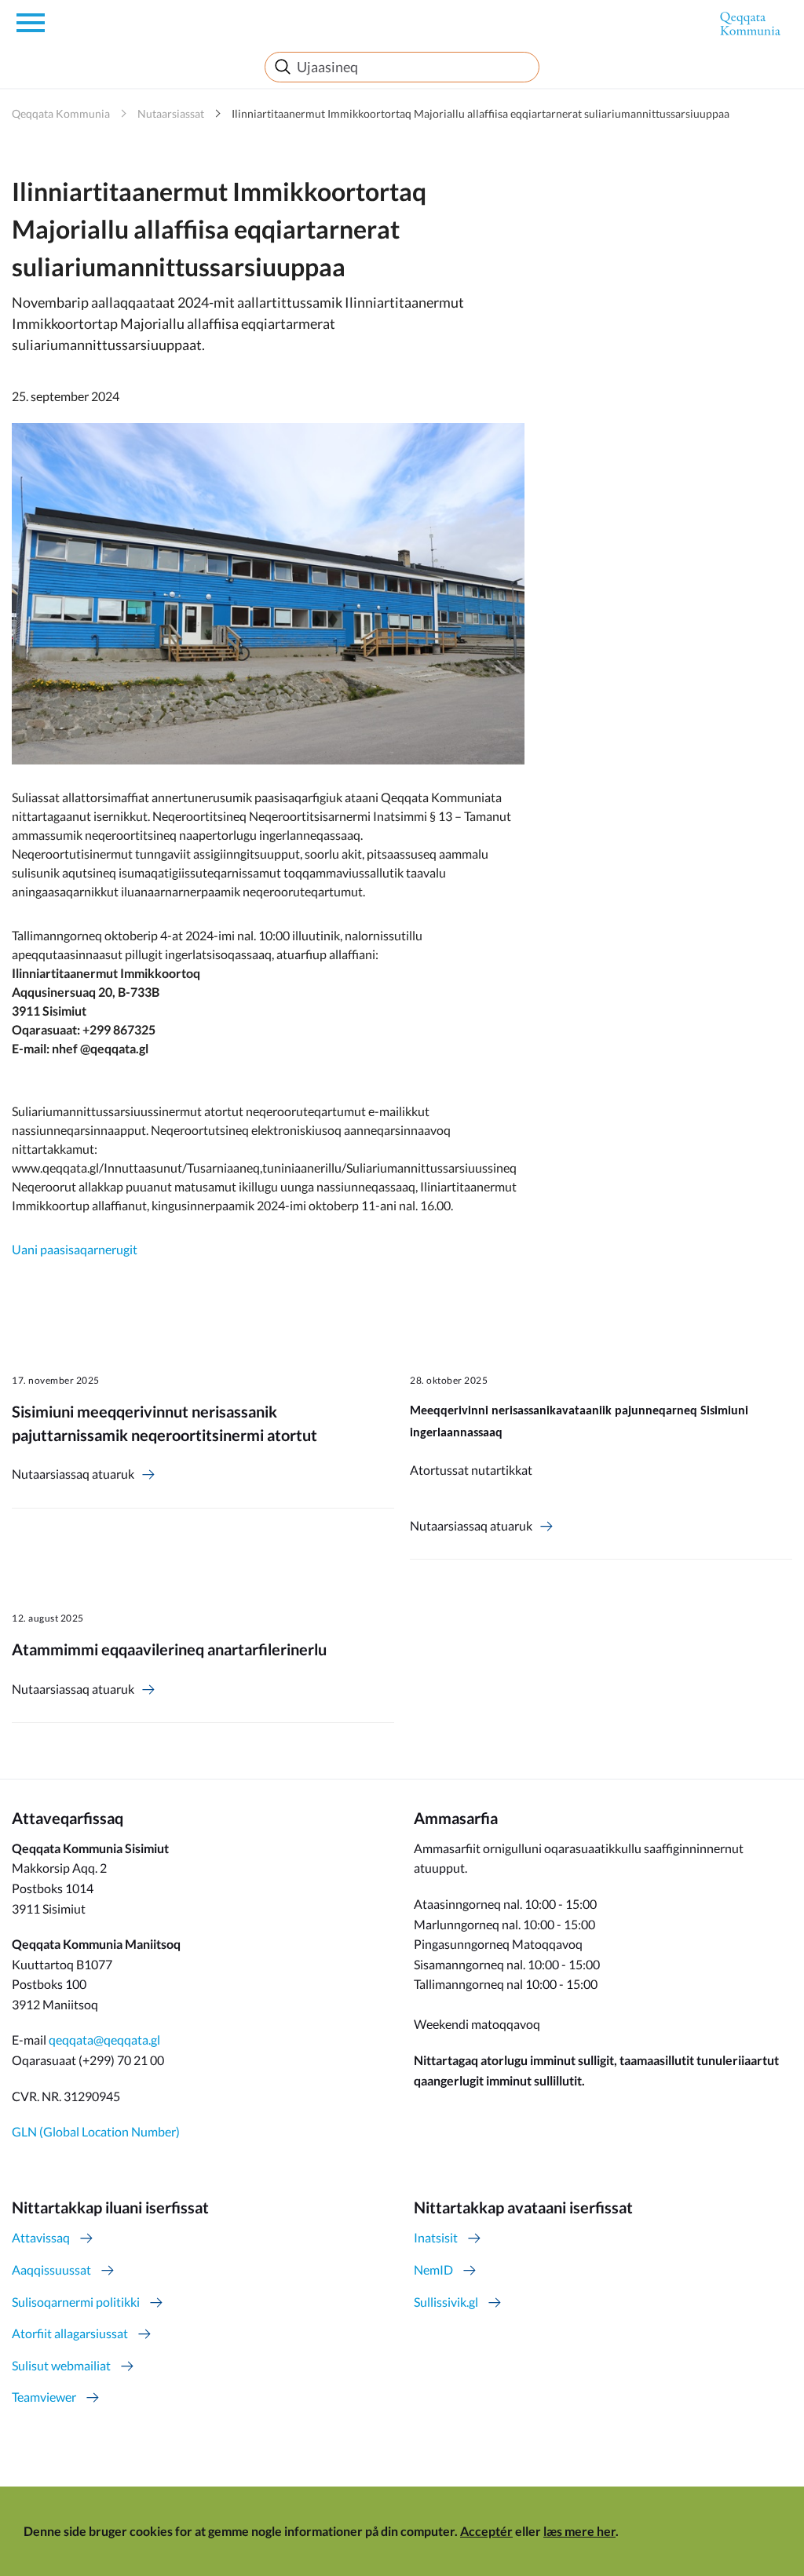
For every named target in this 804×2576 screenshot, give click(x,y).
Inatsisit (436, 2237)
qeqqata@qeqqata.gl (104, 2040)
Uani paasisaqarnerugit (75, 1249)
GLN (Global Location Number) (96, 2131)
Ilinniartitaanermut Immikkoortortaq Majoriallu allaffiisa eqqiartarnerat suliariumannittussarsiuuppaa (481, 113)
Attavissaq (41, 2237)
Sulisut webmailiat (61, 2365)
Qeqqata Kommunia (61, 113)
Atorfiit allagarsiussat (70, 2333)
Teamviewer (44, 2397)
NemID (433, 2270)
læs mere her (579, 2531)
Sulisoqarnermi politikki (76, 2302)
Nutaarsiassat (171, 113)
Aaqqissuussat (51, 2270)
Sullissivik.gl (446, 2302)
